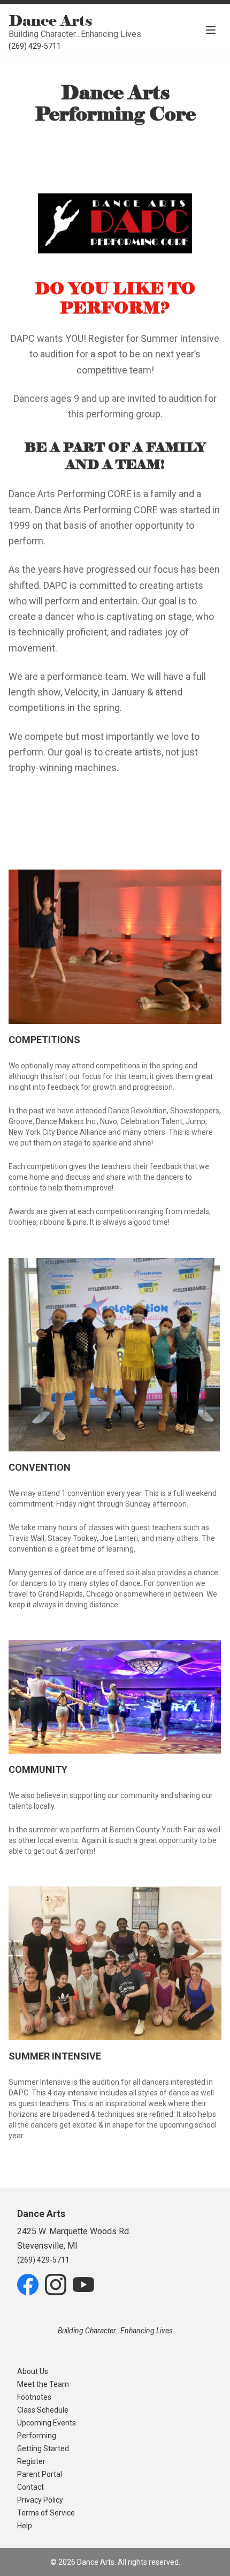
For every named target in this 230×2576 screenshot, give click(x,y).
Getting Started (43, 2448)
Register (31, 2461)
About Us (33, 2371)
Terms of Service (46, 2513)
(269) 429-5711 (35, 46)
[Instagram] (56, 2285)
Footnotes (34, 2397)
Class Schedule (43, 2410)
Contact (30, 2487)
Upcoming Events (47, 2423)
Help (25, 2526)
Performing (37, 2436)
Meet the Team (43, 2384)
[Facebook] (28, 2285)
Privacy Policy (40, 2500)
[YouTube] (83, 2285)
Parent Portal (40, 2474)
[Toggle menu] (211, 30)
